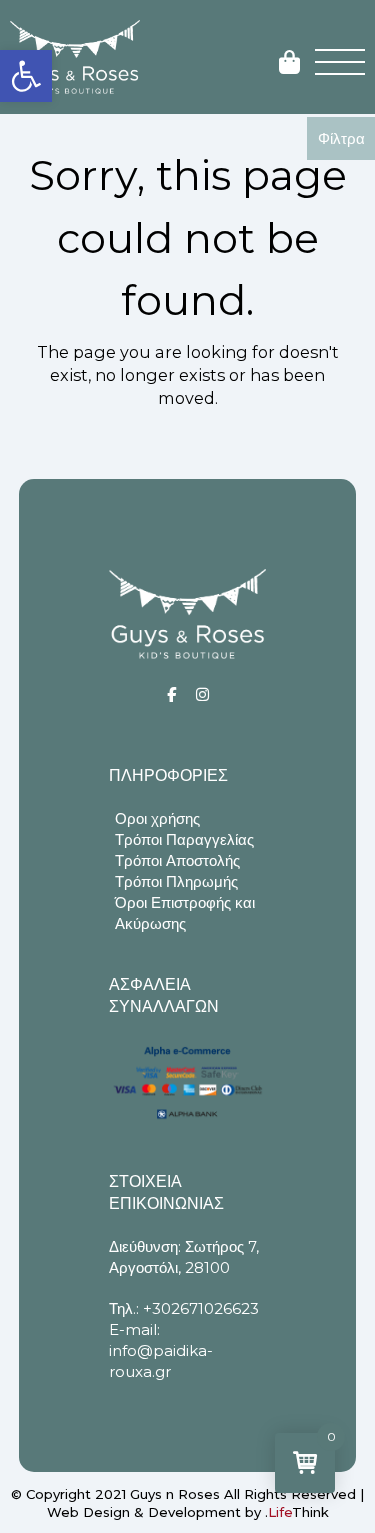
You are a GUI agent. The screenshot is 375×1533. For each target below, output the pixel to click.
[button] (26, 76)
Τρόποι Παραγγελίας (184, 839)
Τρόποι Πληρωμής (176, 881)
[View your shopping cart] (289, 64)
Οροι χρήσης (157, 818)
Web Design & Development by (188, 1512)
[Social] (171, 694)
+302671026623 (201, 1308)
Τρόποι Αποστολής (177, 860)
